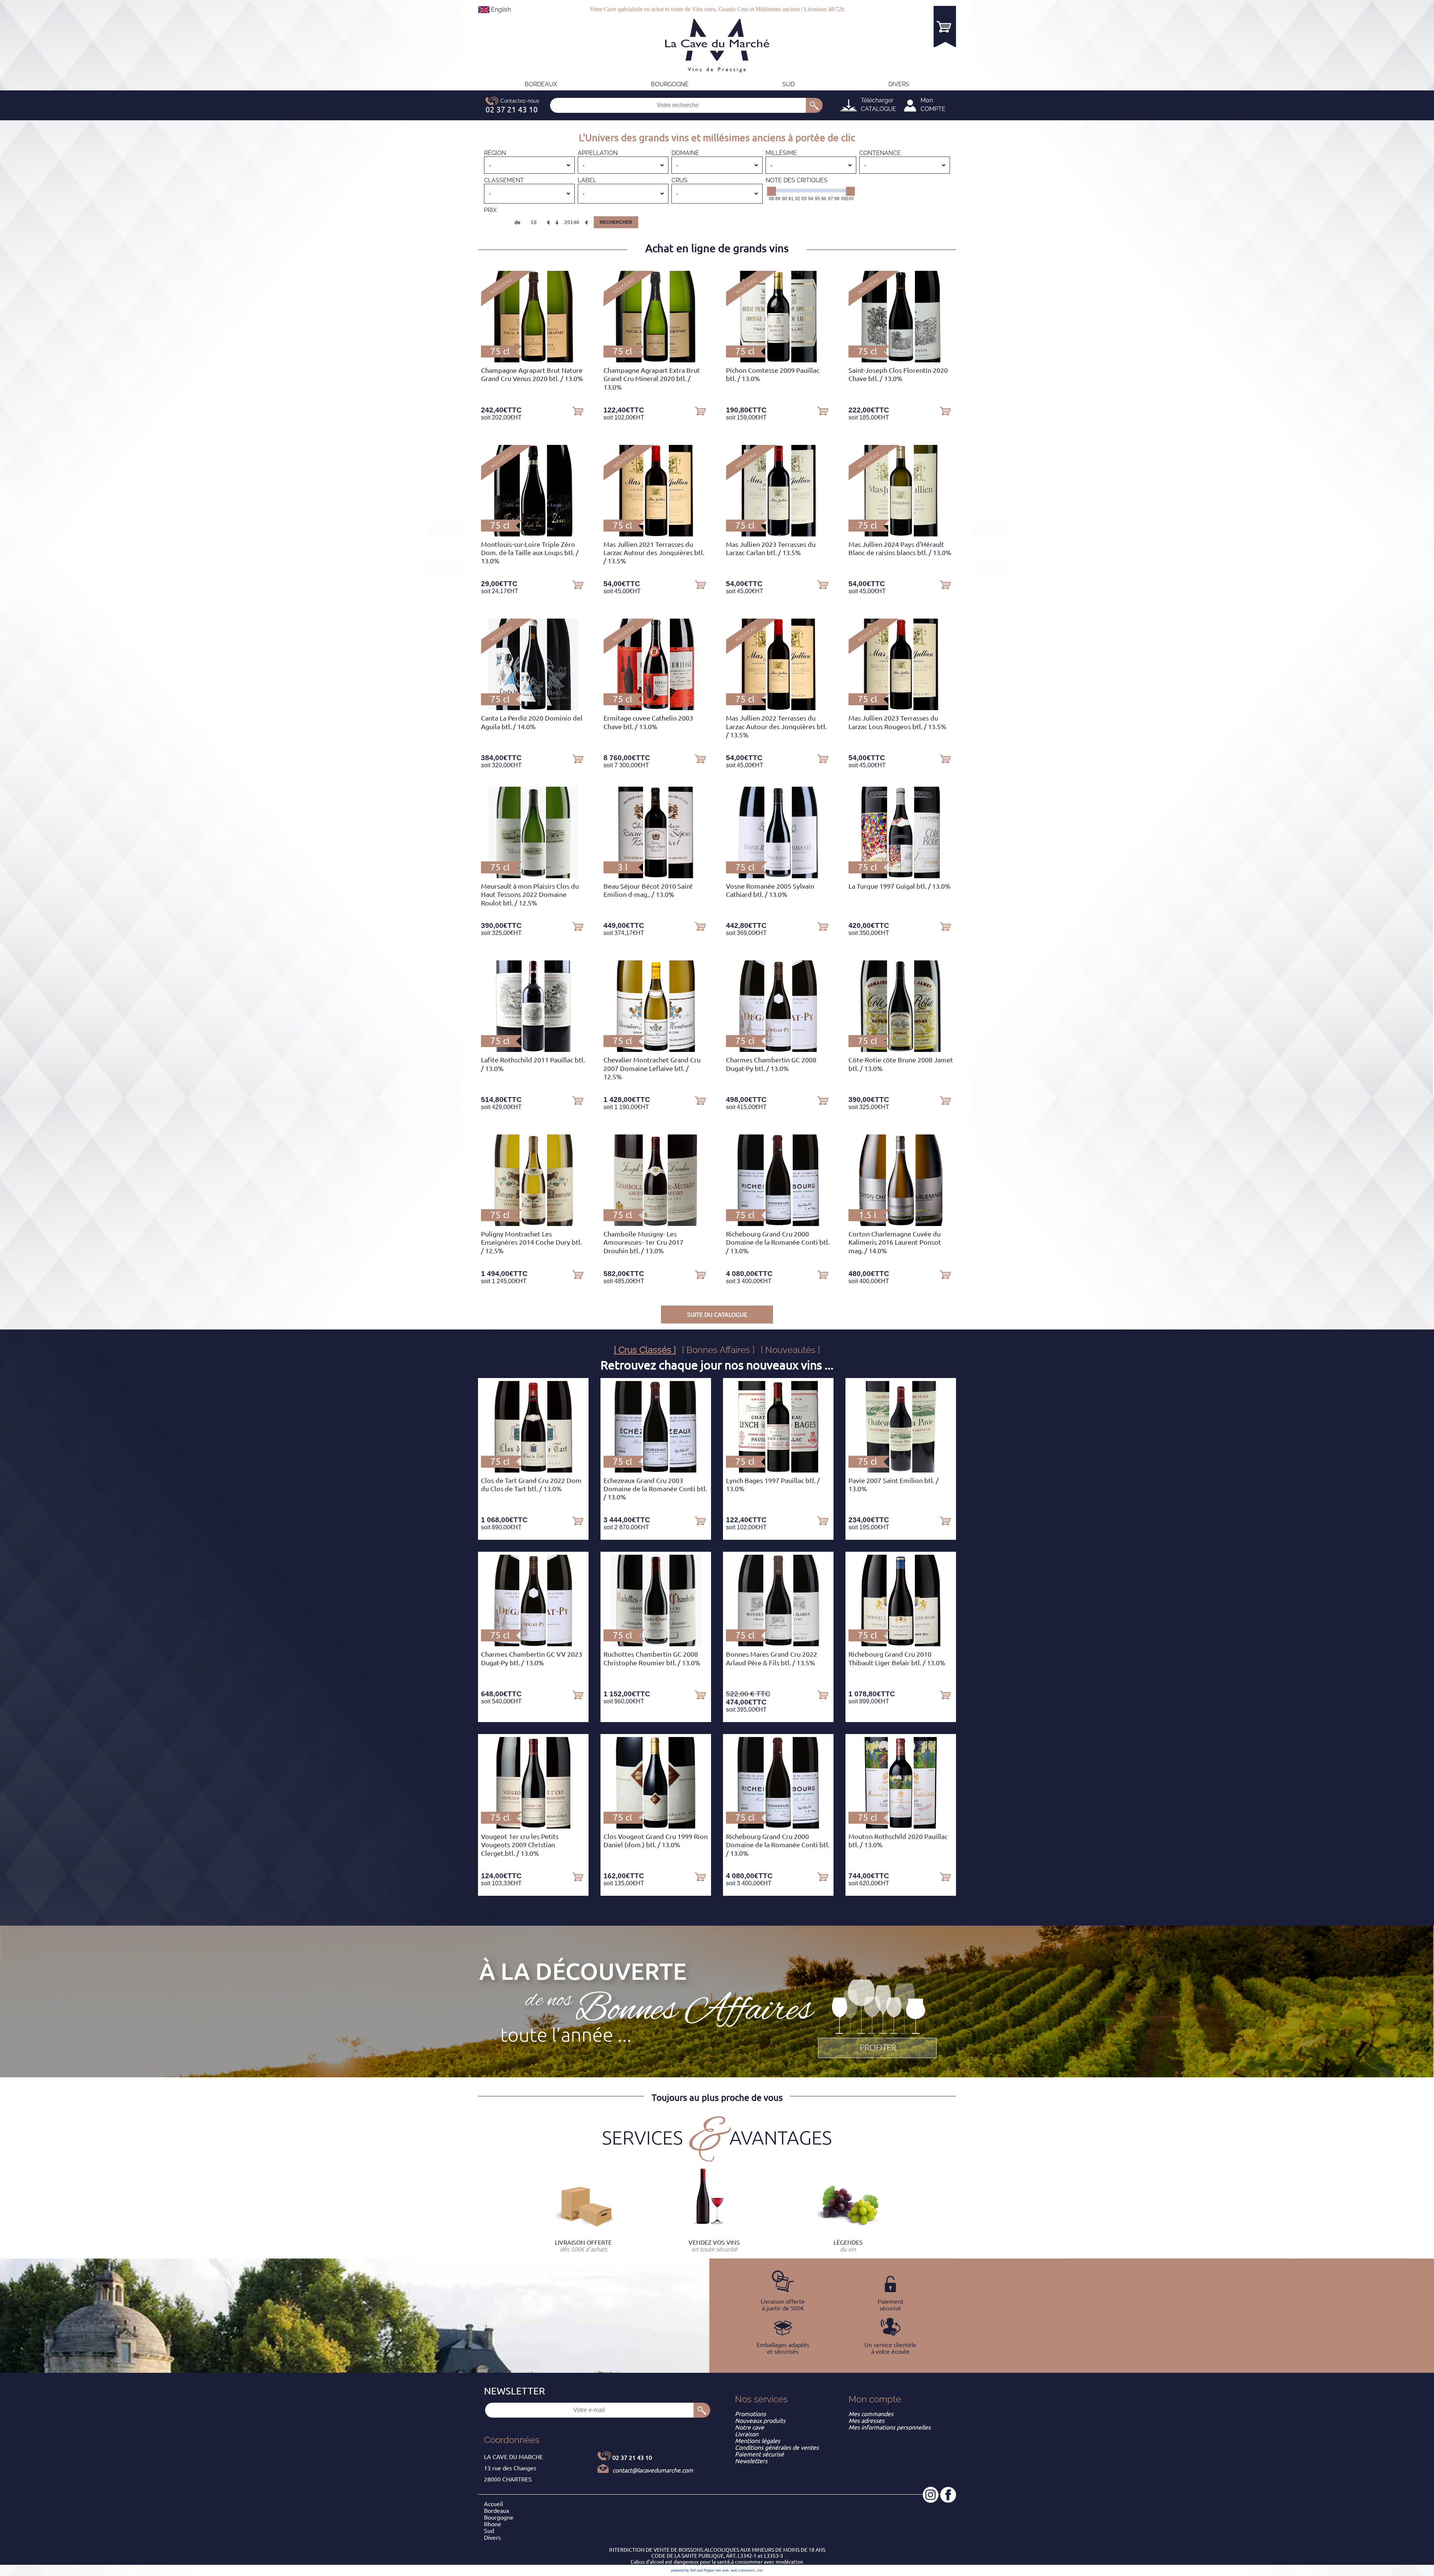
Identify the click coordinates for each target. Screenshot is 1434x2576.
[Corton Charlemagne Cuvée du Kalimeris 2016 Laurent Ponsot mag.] (901, 1224)
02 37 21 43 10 (632, 2458)
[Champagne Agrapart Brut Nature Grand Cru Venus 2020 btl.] (533, 360)
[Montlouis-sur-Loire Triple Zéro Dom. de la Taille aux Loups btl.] (533, 534)
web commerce (743, 2570)
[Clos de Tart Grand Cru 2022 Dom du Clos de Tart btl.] (533, 1470)
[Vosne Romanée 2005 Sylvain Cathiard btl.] (778, 876)
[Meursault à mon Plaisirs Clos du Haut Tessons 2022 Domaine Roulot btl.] (533, 876)
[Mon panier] (945, 26)
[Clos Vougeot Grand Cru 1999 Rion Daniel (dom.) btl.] (656, 1826)
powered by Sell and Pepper (693, 2570)
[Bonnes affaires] (878, 2019)
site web (722, 2570)
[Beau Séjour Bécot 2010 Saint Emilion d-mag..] (656, 876)
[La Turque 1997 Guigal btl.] (901, 876)
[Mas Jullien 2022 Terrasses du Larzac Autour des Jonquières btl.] (778, 708)
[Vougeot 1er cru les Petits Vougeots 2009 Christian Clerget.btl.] (533, 1826)
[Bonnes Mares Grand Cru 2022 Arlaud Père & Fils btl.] (778, 1644)
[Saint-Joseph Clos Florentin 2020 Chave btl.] (901, 360)
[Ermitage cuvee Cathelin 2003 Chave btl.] (656, 708)
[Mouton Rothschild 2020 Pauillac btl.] (901, 1826)
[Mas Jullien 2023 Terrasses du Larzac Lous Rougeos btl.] (901, 708)
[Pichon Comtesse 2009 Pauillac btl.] (778, 360)
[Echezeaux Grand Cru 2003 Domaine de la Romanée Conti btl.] (656, 1470)
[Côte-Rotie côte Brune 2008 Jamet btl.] (901, 1050)
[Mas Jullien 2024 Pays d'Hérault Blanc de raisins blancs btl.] (901, 534)
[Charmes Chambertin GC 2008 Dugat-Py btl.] (778, 1050)
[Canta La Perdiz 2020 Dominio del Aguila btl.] (533, 708)
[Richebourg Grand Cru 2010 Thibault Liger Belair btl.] (901, 1644)
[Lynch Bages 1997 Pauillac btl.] (778, 1470)
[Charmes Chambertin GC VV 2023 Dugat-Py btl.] (533, 1644)
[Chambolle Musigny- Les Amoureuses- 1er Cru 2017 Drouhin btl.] (656, 1224)
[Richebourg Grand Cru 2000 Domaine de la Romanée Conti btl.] (778, 1224)
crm (760, 2570)
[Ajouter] (578, 411)
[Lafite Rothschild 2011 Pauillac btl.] (533, 1050)
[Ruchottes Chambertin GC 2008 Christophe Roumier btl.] (656, 1644)
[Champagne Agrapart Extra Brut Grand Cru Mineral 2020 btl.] (656, 360)
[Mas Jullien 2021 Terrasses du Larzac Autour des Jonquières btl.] (656, 534)
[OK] (814, 105)
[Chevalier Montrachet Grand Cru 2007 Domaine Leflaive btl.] (656, 1050)
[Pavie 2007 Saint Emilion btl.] (901, 1470)
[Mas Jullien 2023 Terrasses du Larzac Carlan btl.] (778, 534)
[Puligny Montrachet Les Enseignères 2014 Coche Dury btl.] (533, 1224)
